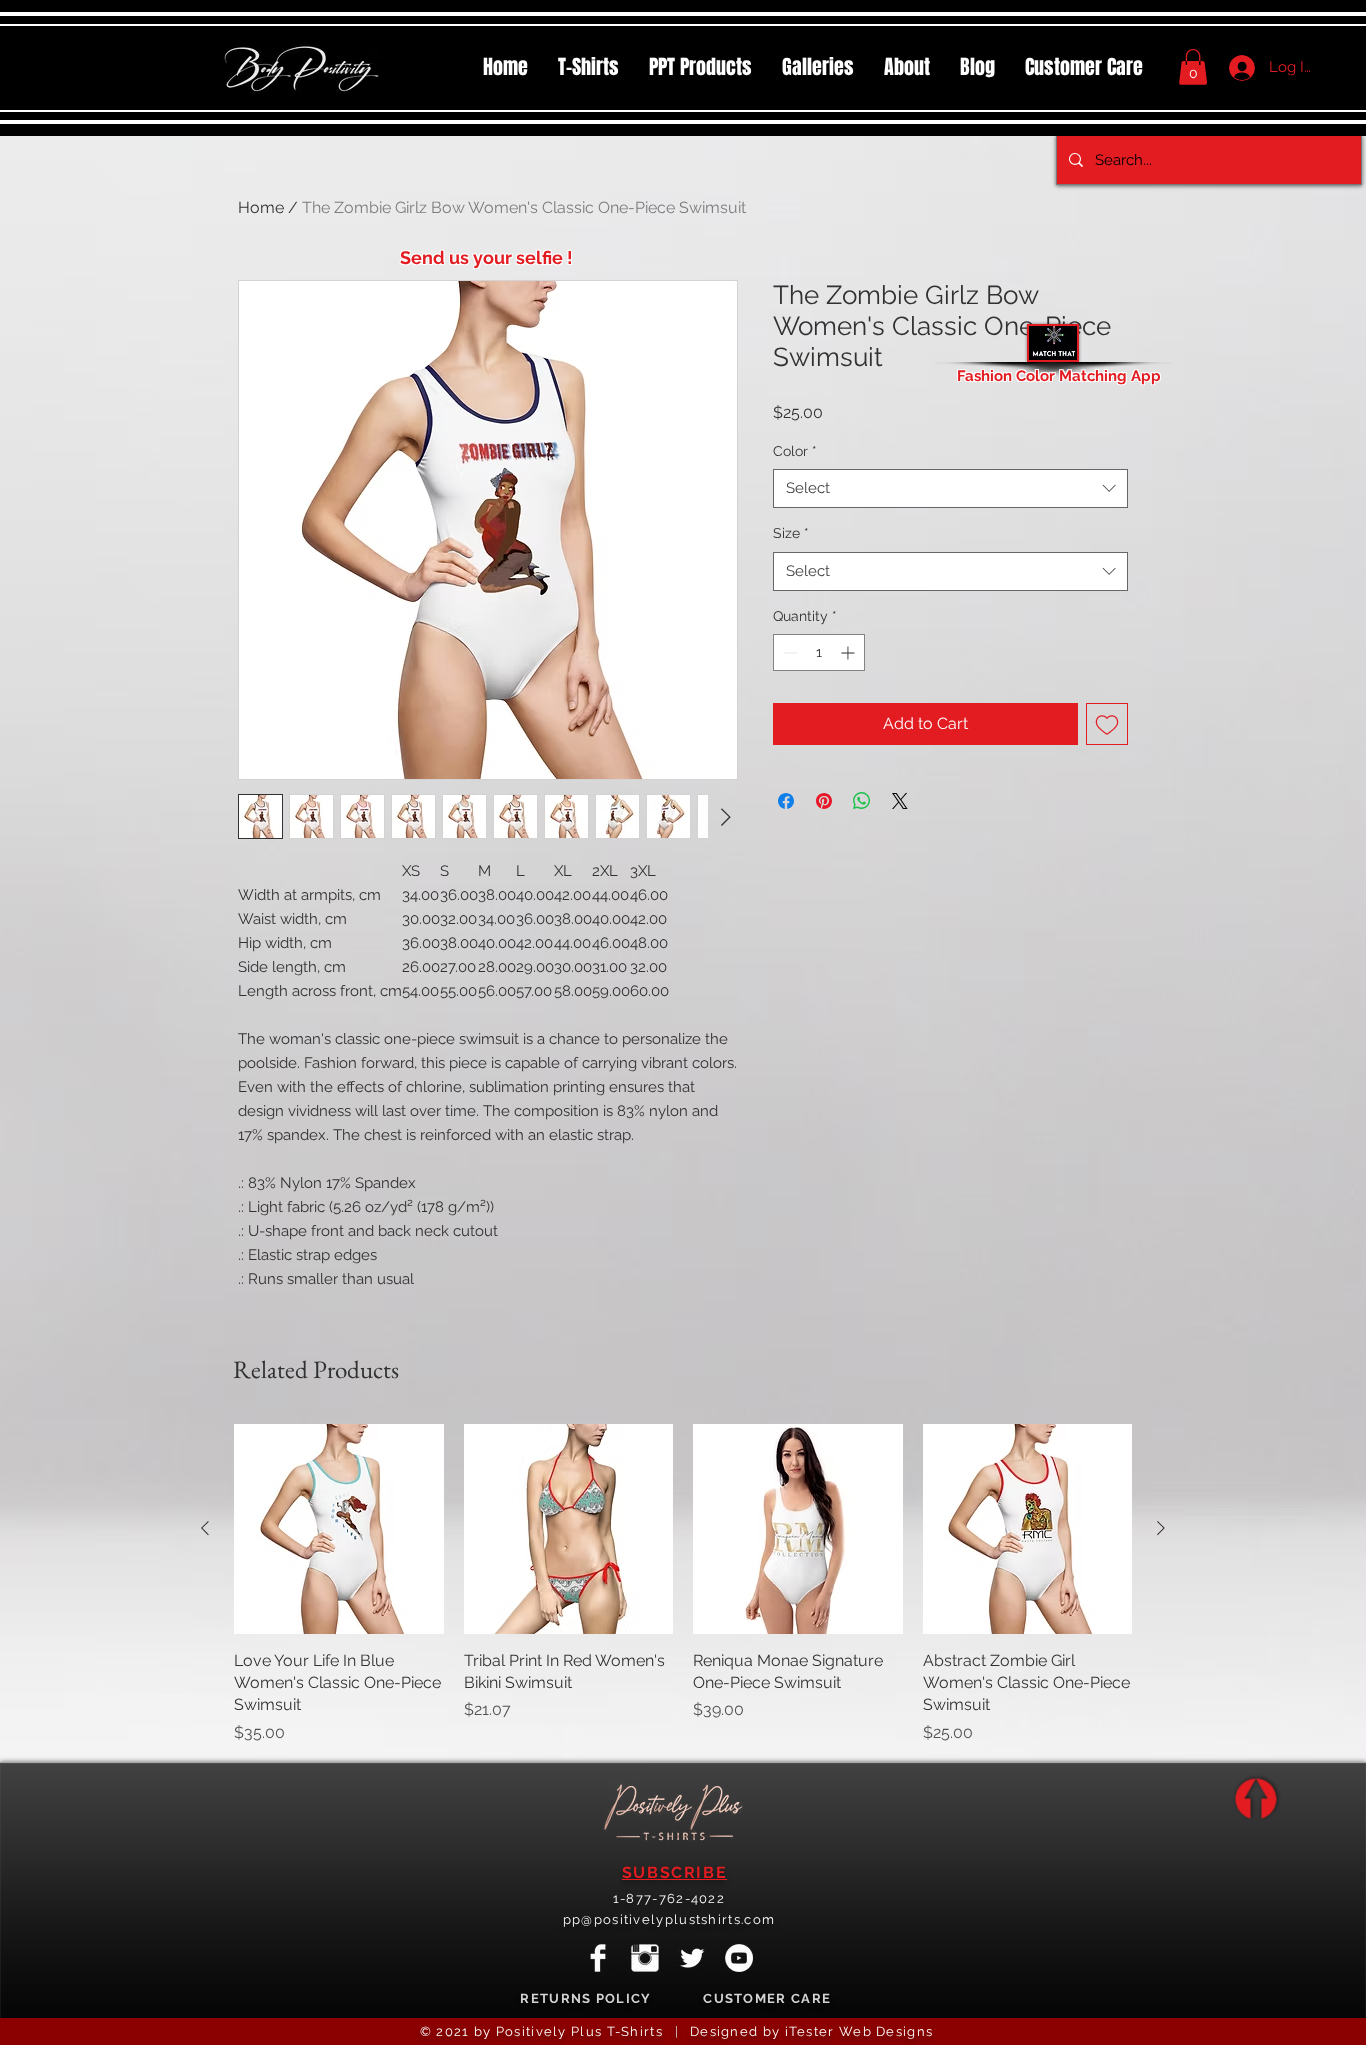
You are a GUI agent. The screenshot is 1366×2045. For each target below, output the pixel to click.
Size (791, 533)
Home (261, 207)
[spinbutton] (819, 652)
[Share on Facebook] (786, 801)
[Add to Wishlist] (1107, 724)
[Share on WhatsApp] (862, 801)
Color (795, 451)
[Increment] (849, 652)
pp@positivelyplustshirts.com (669, 1919)
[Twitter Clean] (692, 1958)
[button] (700, 67)
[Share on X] (900, 801)
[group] (683, 1584)
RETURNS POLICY (585, 1998)
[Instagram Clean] (645, 1958)
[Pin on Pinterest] (824, 801)
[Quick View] (339, 1529)
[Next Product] (1161, 1528)
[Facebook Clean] (598, 1958)
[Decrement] (788, 652)
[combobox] (950, 488)
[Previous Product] (205, 1528)
